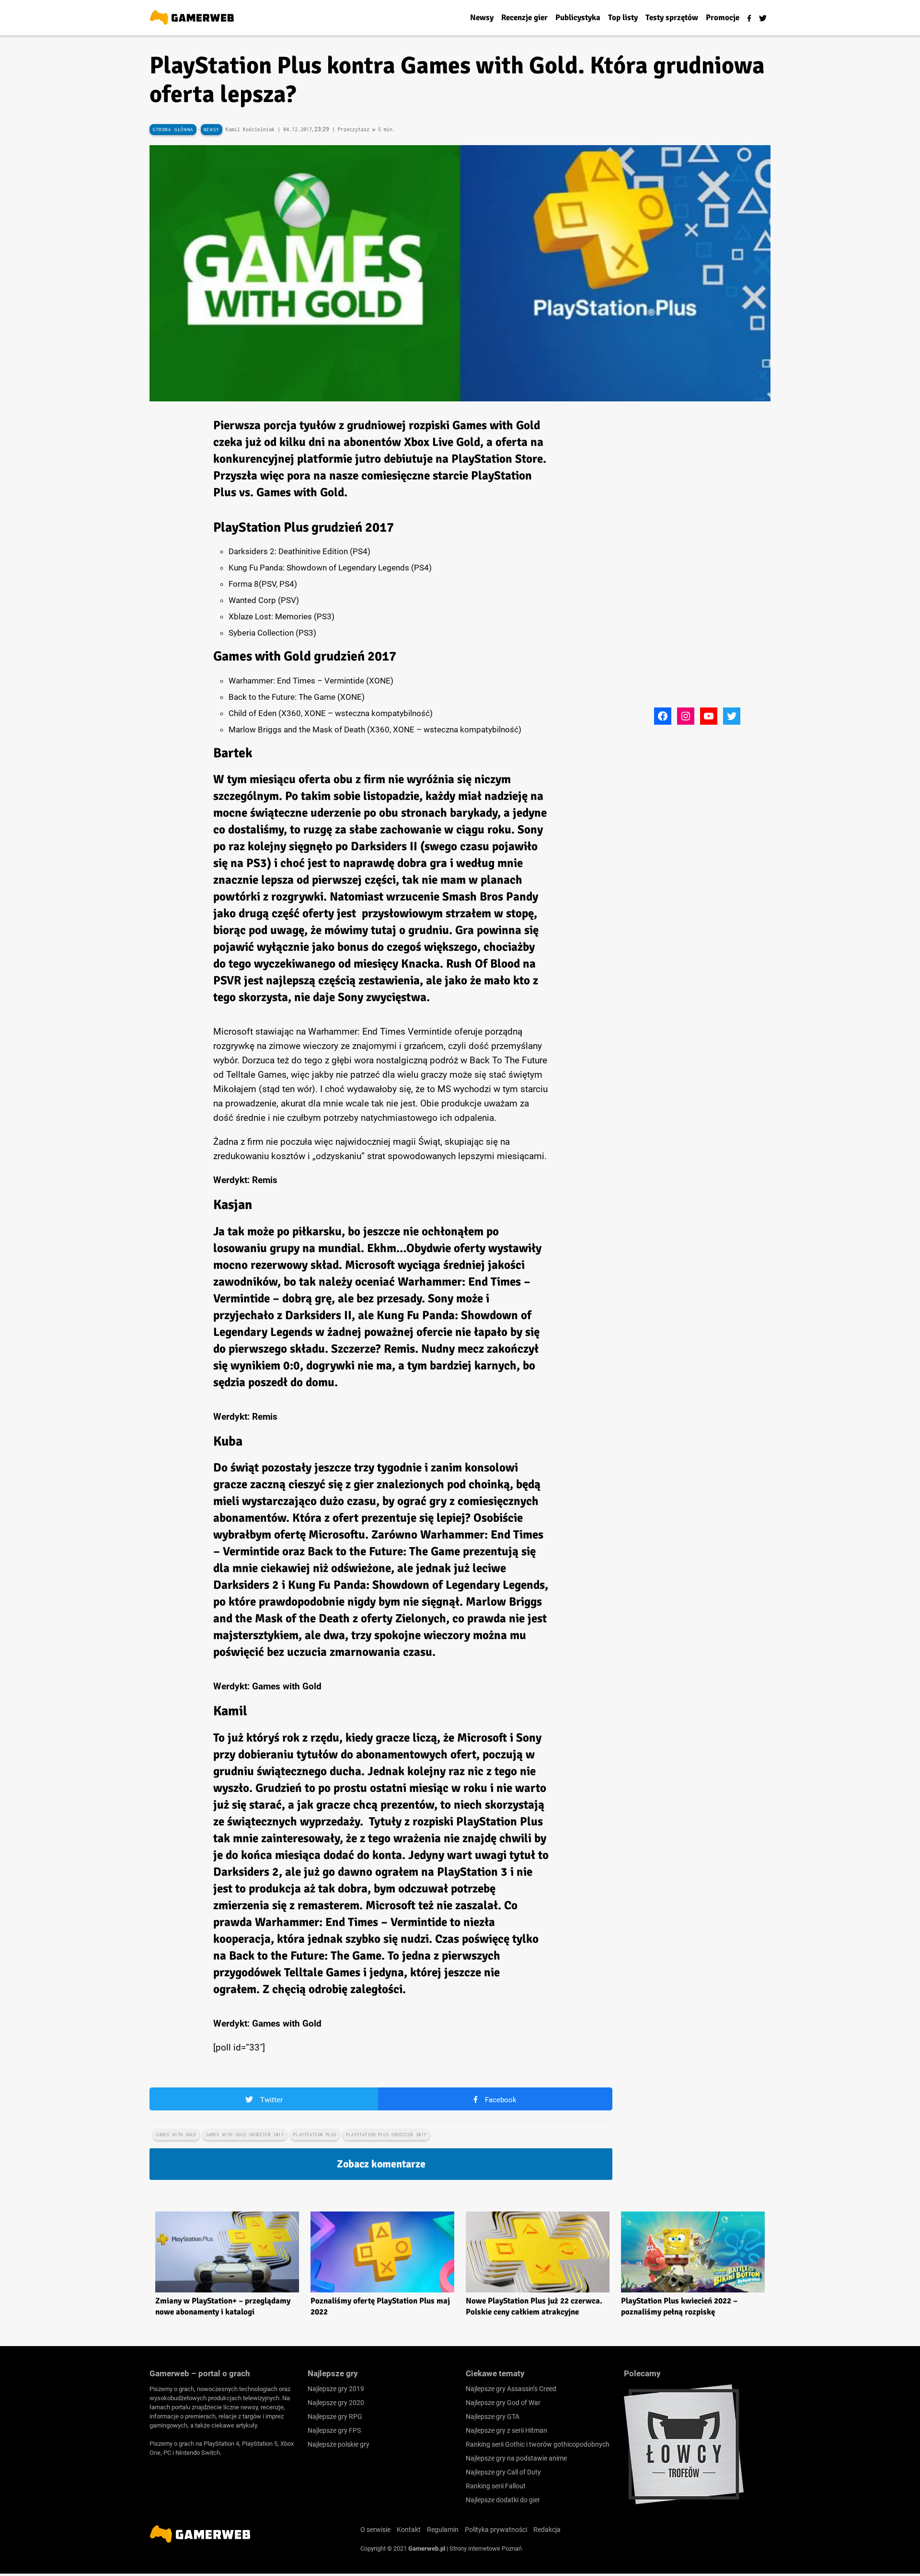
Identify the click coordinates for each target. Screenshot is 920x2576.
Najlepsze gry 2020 (336, 2403)
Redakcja (547, 2530)
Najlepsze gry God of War (503, 2403)
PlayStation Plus (315, 2135)
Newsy (212, 130)
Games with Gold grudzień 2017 (245, 2135)
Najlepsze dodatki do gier (503, 2500)
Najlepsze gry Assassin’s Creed (511, 2389)
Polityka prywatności (496, 2530)
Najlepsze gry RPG (335, 2416)
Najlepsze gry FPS (334, 2430)
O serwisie (375, 2530)
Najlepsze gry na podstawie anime (516, 2458)
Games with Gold (176, 2135)
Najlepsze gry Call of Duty (503, 2472)
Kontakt (409, 2530)
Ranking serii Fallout (496, 2486)
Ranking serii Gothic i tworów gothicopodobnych (538, 2444)
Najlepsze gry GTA (493, 2416)
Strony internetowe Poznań (486, 2548)
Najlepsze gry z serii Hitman (506, 2430)
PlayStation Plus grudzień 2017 (386, 2135)
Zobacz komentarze (381, 2164)
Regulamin (443, 2530)
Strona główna (173, 130)
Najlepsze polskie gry (339, 2444)
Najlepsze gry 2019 (336, 2389)
